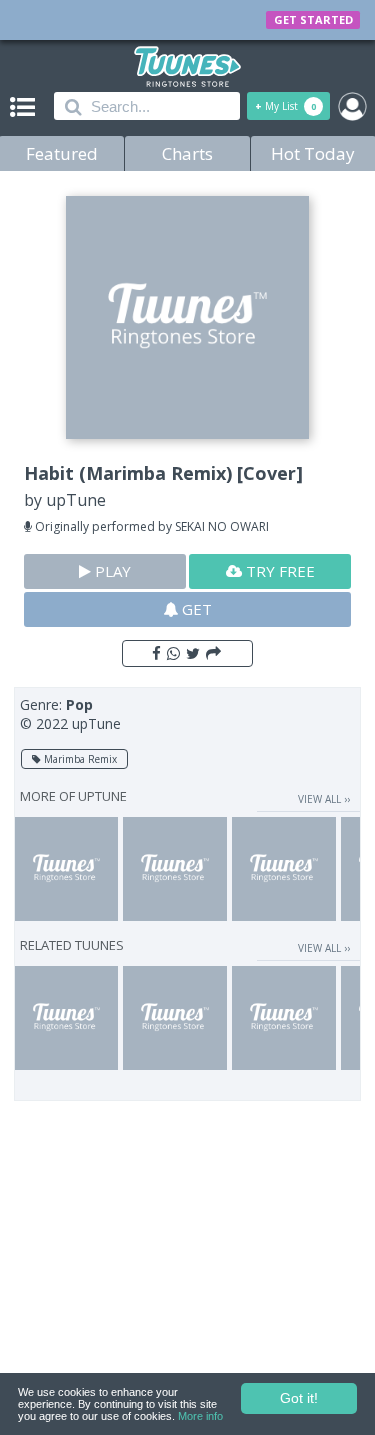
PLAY (111, 571)
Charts (187, 153)
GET (195, 609)
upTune (76, 500)
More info (200, 1416)
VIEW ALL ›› (324, 799)
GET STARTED (313, 19)
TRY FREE (278, 571)
